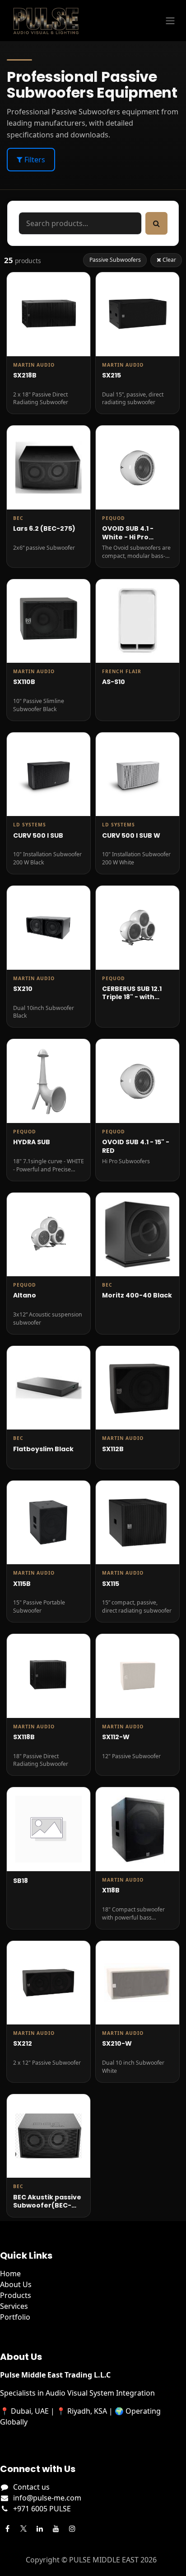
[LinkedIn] (40, 2529)
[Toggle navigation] (170, 21)
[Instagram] (72, 2529)
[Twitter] (23, 2529)
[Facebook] (7, 2529)
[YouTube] (56, 2529)
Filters (34, 160)
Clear (169, 260)
